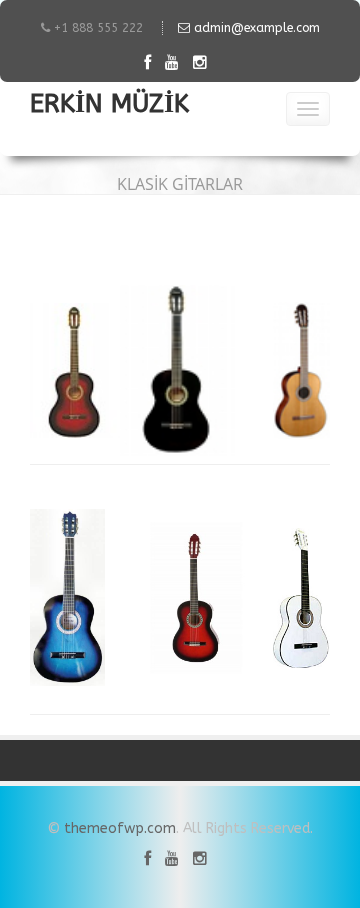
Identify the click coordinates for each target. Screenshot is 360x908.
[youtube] (177, 62)
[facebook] (152, 62)
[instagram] (205, 62)
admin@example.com (255, 28)
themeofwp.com (120, 828)
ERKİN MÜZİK (109, 106)
